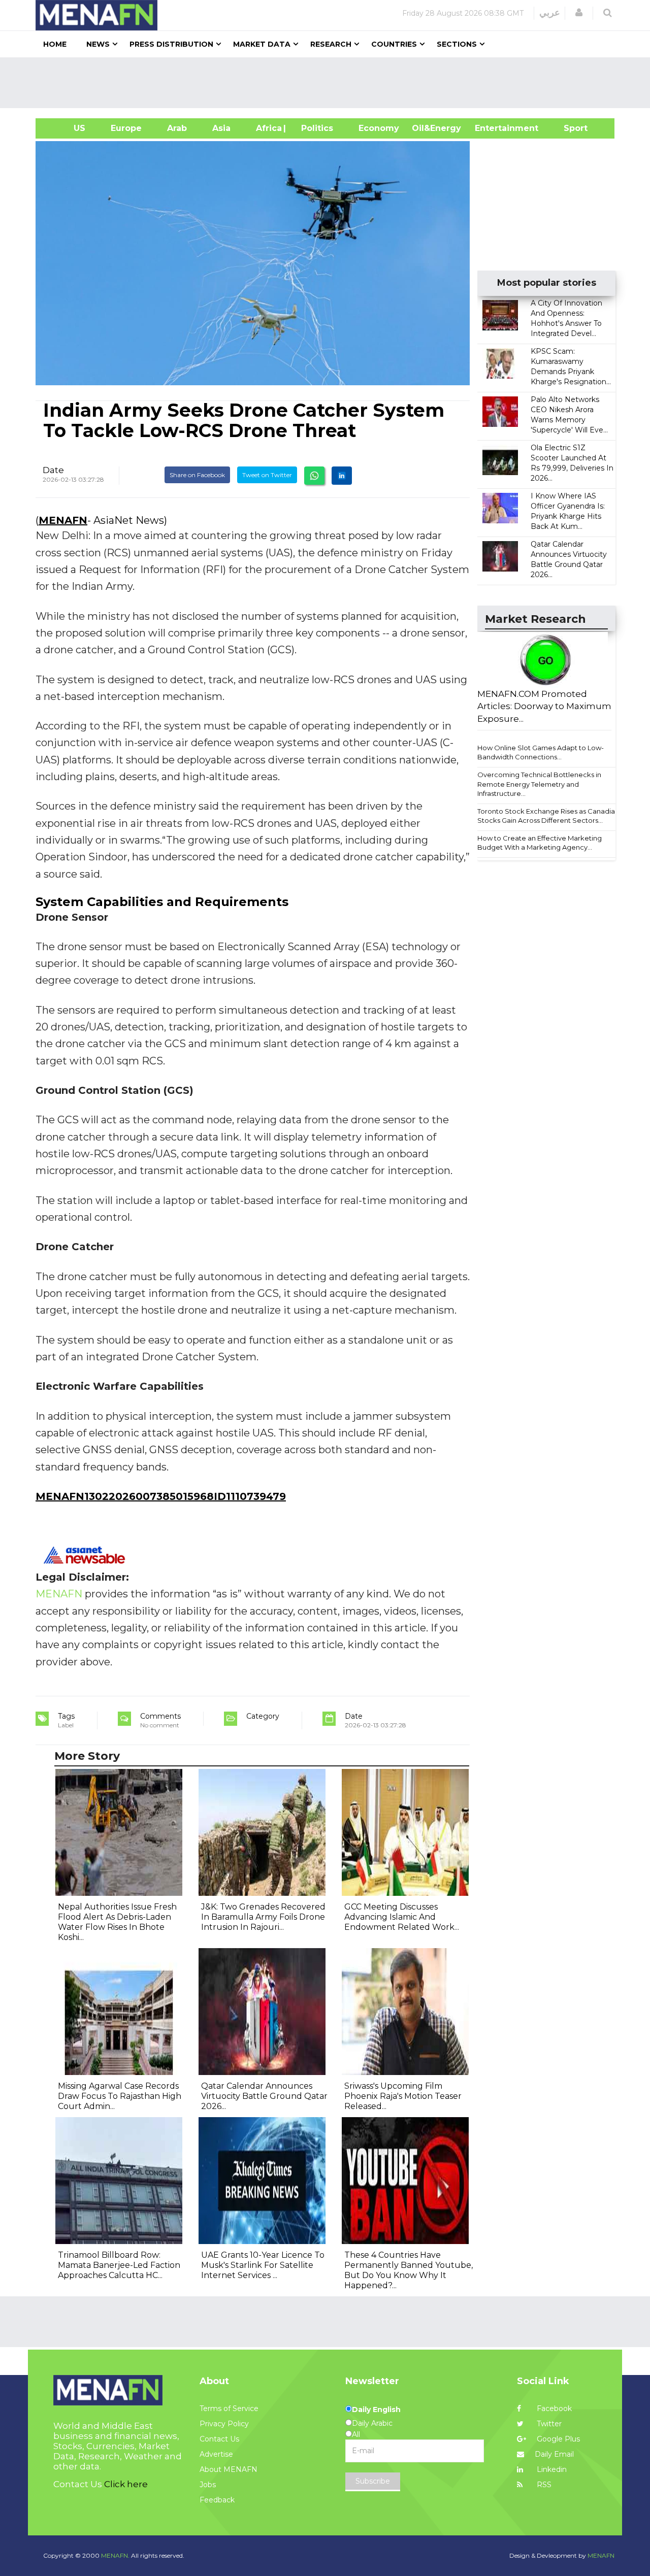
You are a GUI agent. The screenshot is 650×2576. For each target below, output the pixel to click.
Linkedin (551, 2469)
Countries (394, 44)
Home (55, 44)
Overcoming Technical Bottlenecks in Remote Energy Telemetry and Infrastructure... (539, 784)
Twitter (548, 2424)
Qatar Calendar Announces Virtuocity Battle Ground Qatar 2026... (264, 2096)
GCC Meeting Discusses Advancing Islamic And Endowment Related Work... (402, 1917)
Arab (177, 128)
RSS (543, 2485)
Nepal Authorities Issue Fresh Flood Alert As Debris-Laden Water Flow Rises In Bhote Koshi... (117, 1922)
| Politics (315, 128)
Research (331, 44)
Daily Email (554, 2454)
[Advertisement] (329, 83)
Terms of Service (229, 2408)
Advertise (216, 2454)
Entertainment (491, 128)
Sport (569, 128)
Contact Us (219, 2439)
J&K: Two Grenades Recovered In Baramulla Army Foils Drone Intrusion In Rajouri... (263, 1917)
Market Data (262, 44)
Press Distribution (171, 44)
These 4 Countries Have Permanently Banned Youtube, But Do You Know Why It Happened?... (409, 2270)
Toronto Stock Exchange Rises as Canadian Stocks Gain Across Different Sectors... (548, 816)
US (67, 128)
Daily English (376, 2410)
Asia (221, 128)
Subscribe (373, 2481)
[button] (579, 13)
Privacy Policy (224, 2424)
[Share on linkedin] (342, 476)
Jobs (208, 2485)
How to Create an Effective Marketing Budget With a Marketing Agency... (540, 843)
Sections (457, 44)
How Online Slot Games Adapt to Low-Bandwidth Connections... (541, 752)
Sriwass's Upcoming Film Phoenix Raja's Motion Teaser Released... (403, 2096)
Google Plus (557, 2439)
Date (53, 470)
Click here (126, 2484)
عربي (550, 13)
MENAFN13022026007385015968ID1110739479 (161, 1496)
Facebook (553, 2408)
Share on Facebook (197, 475)
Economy (379, 128)
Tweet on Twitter (267, 475)
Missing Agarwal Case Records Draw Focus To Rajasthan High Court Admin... (120, 2096)
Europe (126, 128)
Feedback (217, 2500)
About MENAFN (229, 2469)
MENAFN (63, 520)
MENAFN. (115, 2555)
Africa (268, 128)
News (98, 44)
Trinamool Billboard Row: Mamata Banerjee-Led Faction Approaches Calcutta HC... (119, 2265)
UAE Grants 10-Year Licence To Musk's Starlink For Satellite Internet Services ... (263, 2265)
